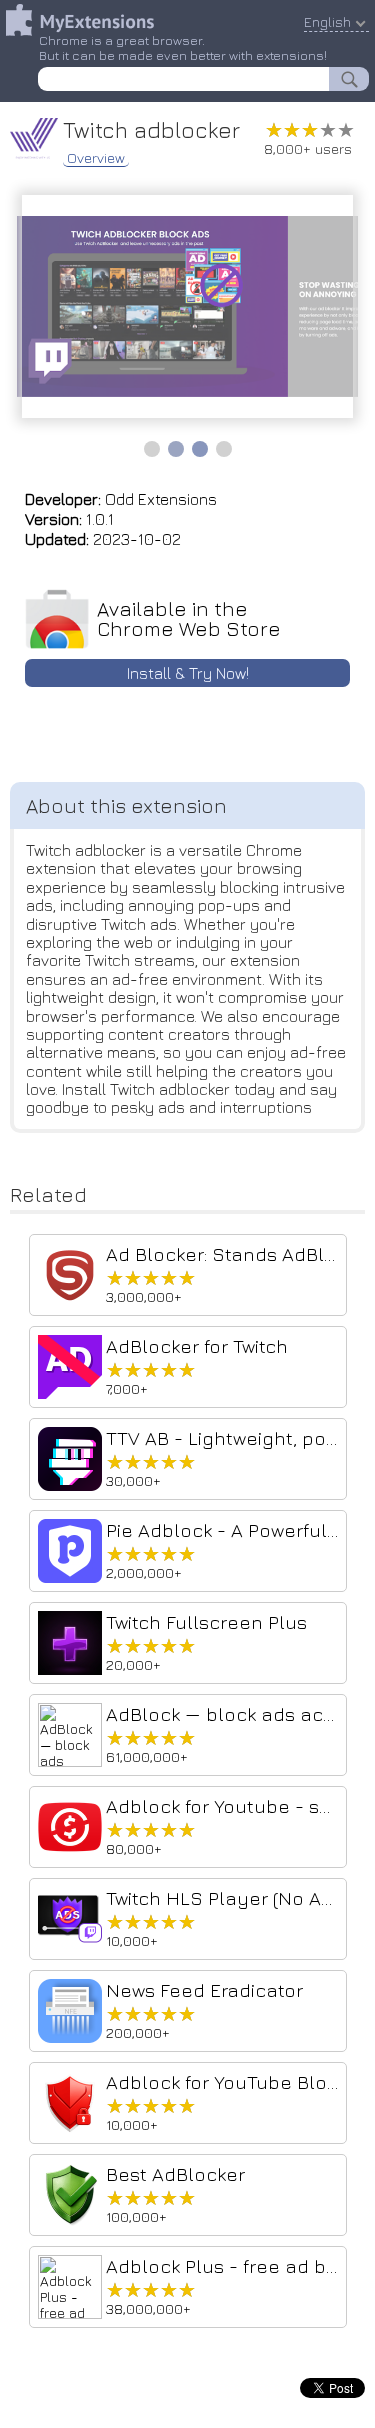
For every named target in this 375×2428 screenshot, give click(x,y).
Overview (96, 158)
